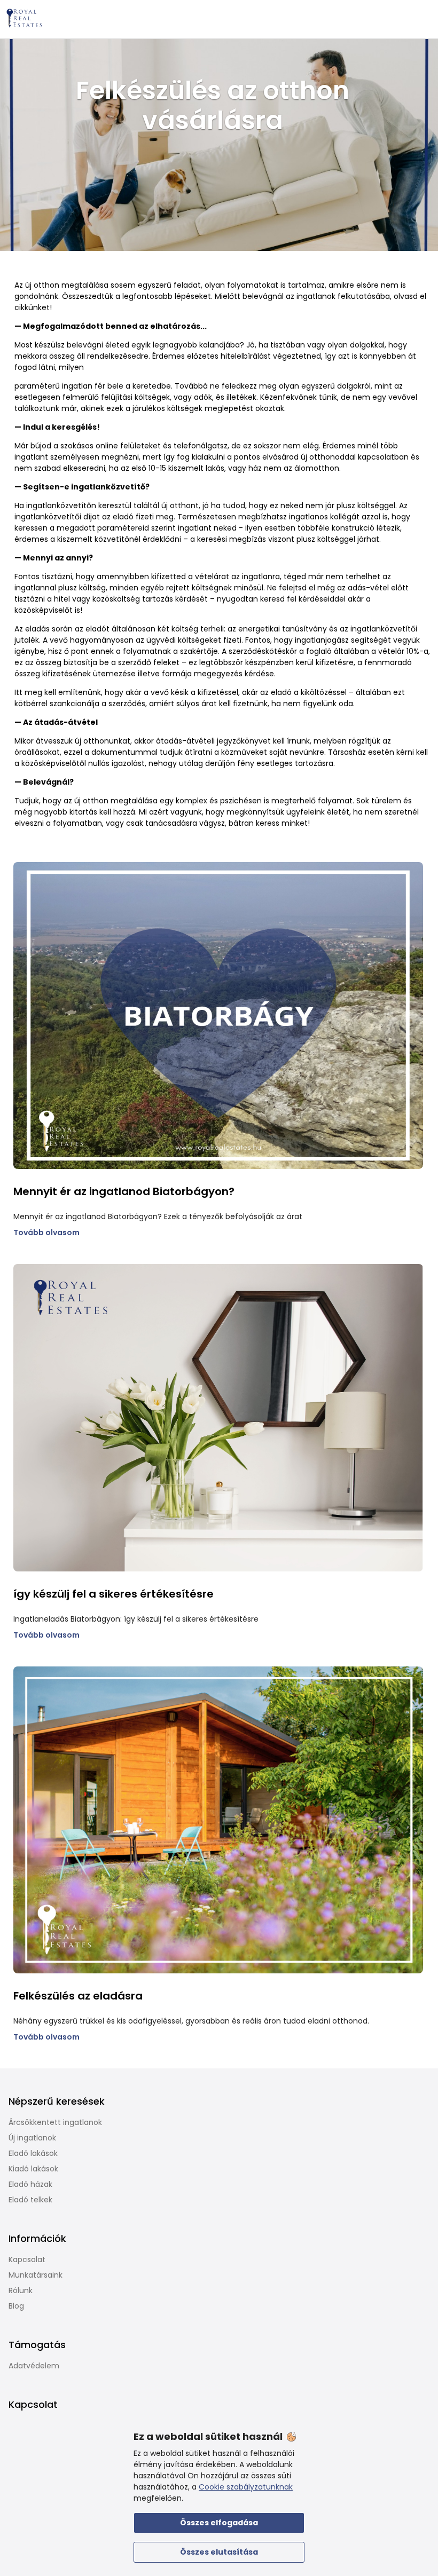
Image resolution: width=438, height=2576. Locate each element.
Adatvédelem (34, 2366)
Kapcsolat (27, 2259)
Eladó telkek (30, 2200)
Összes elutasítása (219, 2552)
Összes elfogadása (219, 2523)
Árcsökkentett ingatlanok (55, 2122)
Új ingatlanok (32, 2138)
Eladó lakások (33, 2153)
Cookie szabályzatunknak (246, 2487)
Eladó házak (30, 2184)
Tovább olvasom (46, 1232)
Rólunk (21, 2290)
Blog (16, 2306)
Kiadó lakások (33, 2169)
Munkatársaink (36, 2275)
